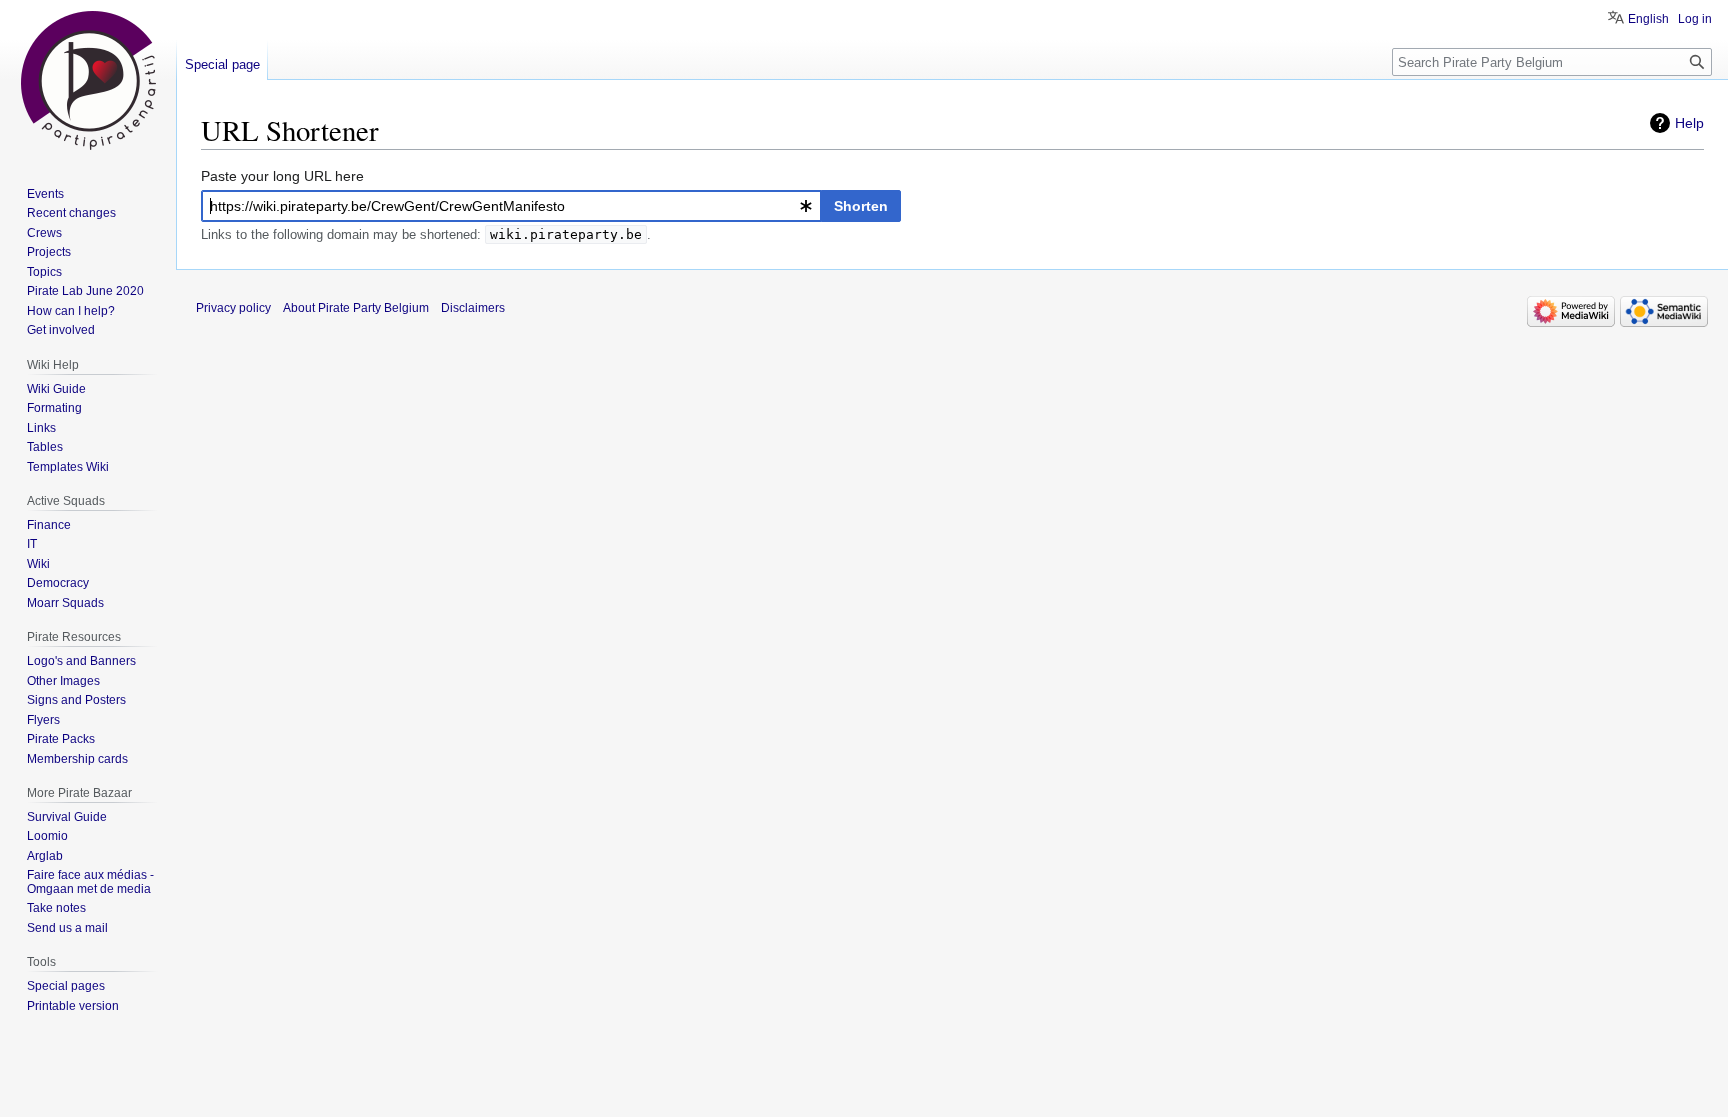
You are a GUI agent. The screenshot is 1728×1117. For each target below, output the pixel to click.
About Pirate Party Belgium (356, 308)
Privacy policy (233, 308)
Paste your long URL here (282, 176)
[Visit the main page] (88, 80)
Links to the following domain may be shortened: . (426, 234)
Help (1689, 123)
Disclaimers (473, 308)
